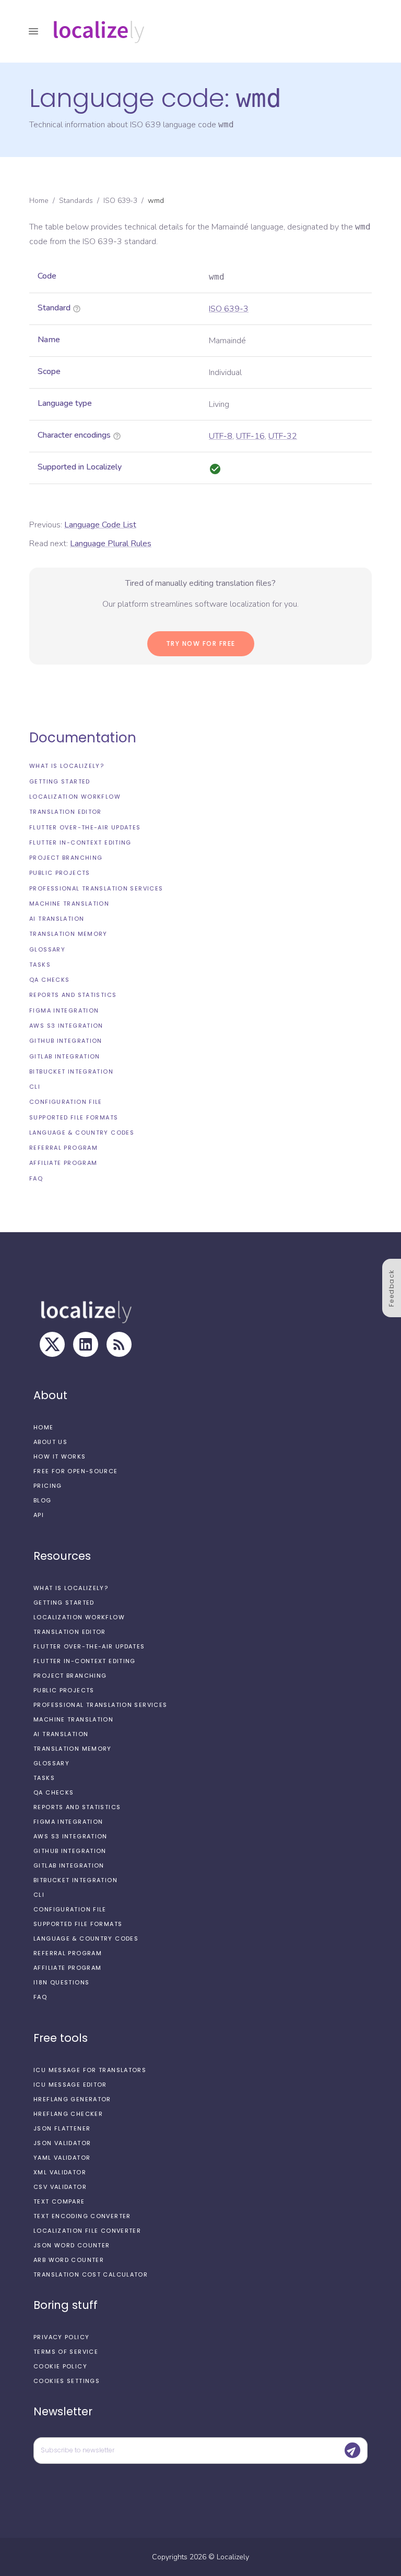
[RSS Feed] (119, 1344)
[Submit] (352, 2450)
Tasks (40, 965)
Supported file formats (74, 1117)
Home (39, 201)
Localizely (233, 2557)
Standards (76, 201)
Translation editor (66, 812)
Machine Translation (69, 904)
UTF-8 (221, 436)
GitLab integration (65, 1056)
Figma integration (64, 1010)
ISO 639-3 (120, 201)
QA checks (49, 980)
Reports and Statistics (73, 995)
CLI (35, 1087)
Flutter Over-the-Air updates (85, 827)
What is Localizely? (67, 766)
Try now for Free (201, 643)
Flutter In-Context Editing (80, 842)
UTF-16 (250, 436)
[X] (52, 1344)
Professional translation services (96, 888)
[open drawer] (33, 31)
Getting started (60, 781)
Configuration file (66, 1102)
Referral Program (63, 1148)
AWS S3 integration (66, 1026)
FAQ (36, 1178)
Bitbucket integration (71, 1072)
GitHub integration (66, 1041)
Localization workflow (75, 797)
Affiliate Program (63, 1163)
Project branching (66, 858)
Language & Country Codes (82, 1133)
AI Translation (57, 919)
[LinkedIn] (86, 1344)
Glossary (47, 949)
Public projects (60, 873)
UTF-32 (283, 436)
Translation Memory (68, 934)
